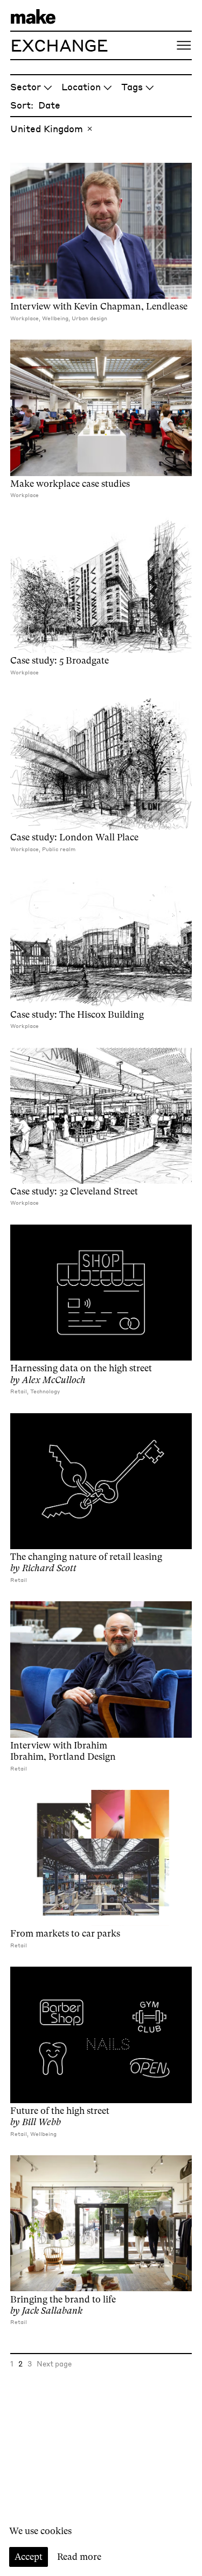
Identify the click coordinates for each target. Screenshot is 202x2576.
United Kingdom (47, 128)
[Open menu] (184, 45)
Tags (132, 87)
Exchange (59, 45)
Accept (29, 2557)
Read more (79, 2557)
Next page (54, 2363)
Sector (26, 87)
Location (81, 87)
